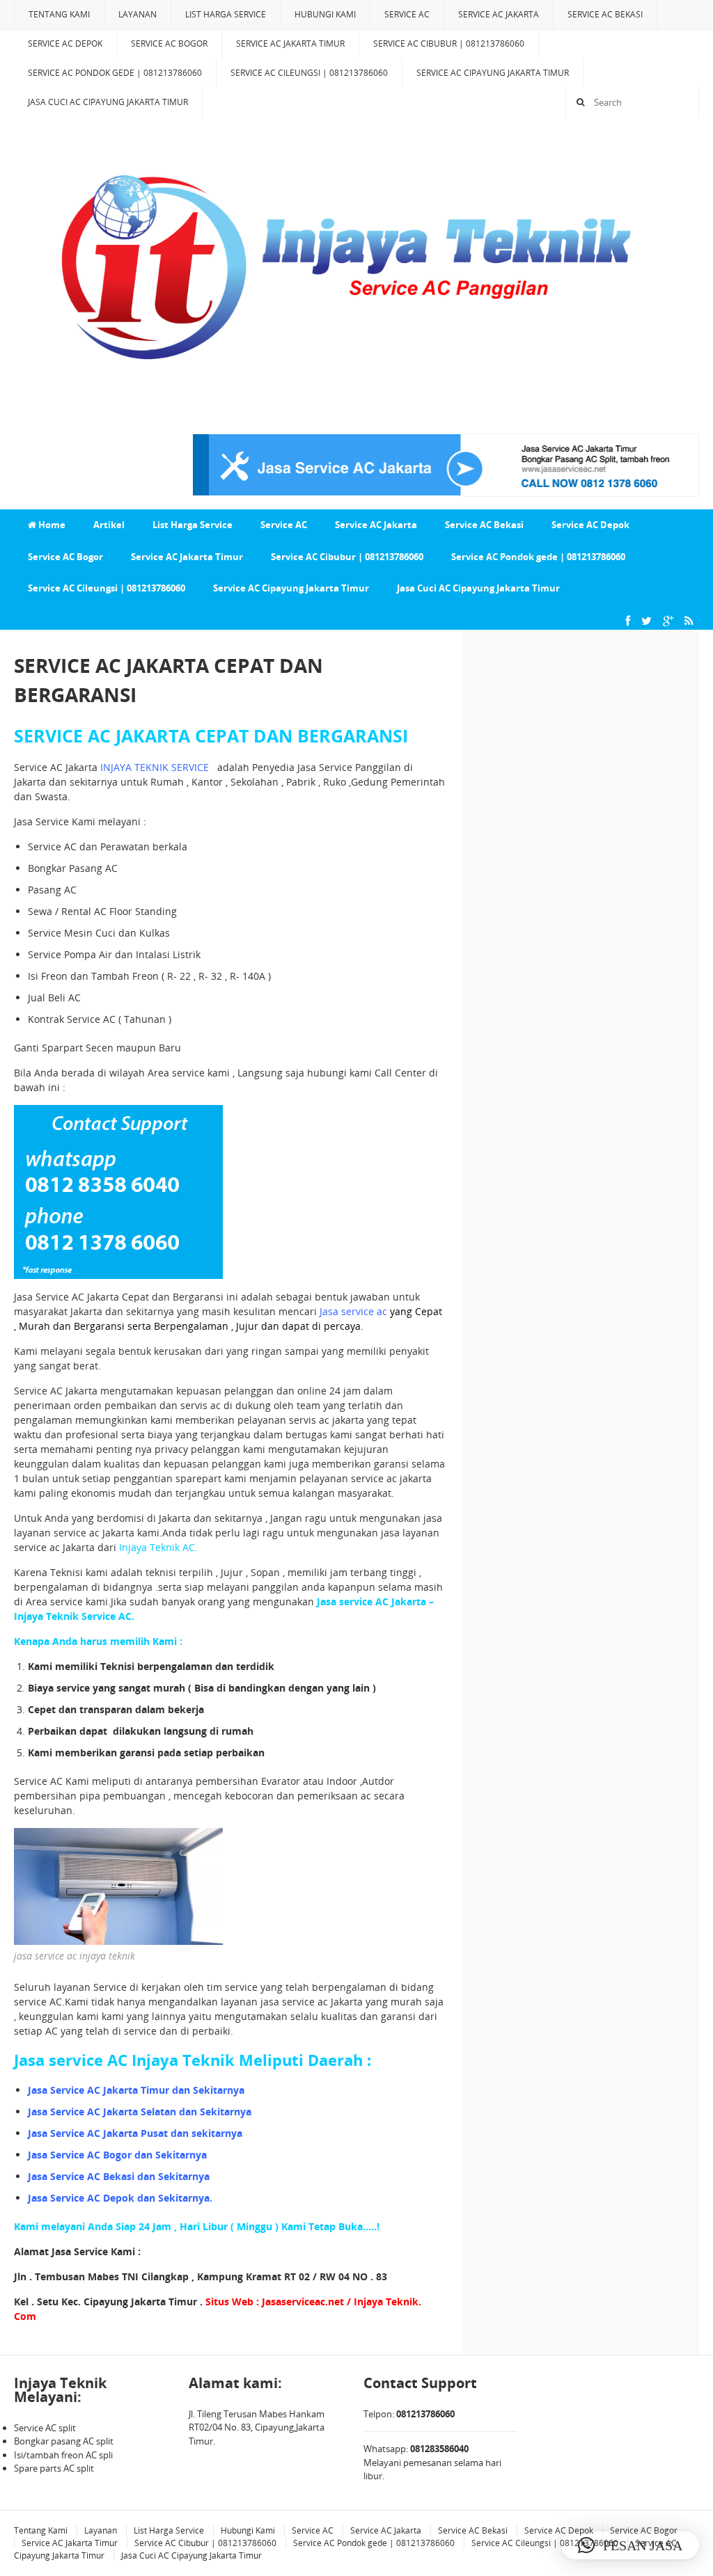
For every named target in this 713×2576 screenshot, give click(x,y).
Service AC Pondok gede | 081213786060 (115, 73)
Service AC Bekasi (605, 14)
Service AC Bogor (169, 43)
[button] (630, 2545)
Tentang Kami (59, 14)
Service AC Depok (65, 43)
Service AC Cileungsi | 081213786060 (309, 73)
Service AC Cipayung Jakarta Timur (493, 73)
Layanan (138, 14)
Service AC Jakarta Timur (290, 43)
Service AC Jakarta (499, 14)
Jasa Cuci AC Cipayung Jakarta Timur (108, 102)
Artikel (109, 525)
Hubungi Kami (325, 14)
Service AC (407, 14)
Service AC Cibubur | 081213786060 (449, 43)
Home (51, 525)
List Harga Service (226, 14)
